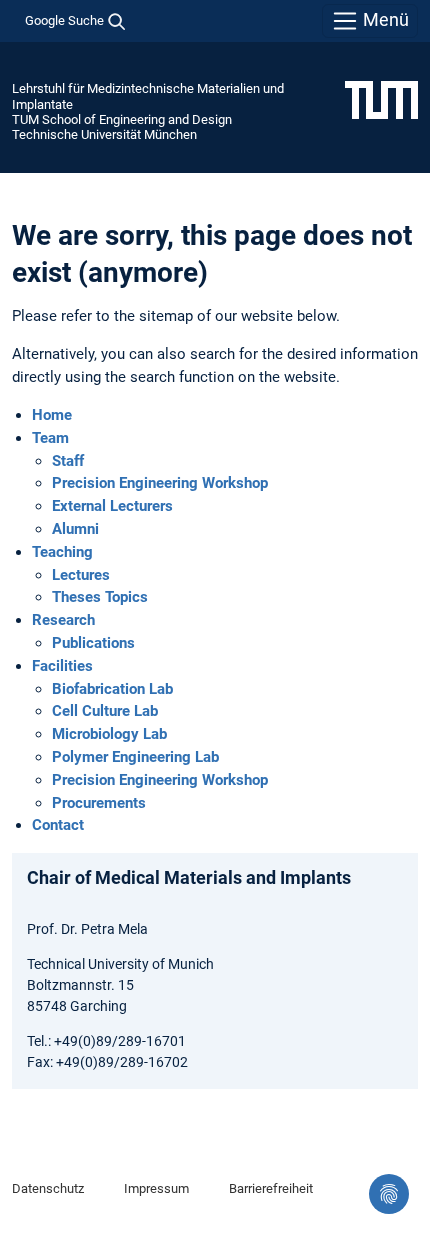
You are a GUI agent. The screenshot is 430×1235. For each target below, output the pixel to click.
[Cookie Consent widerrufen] (389, 1194)
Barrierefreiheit (271, 1188)
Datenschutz (48, 1188)
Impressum (156, 1188)
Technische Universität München (104, 134)
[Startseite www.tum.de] (381, 99)
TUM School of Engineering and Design (122, 119)
